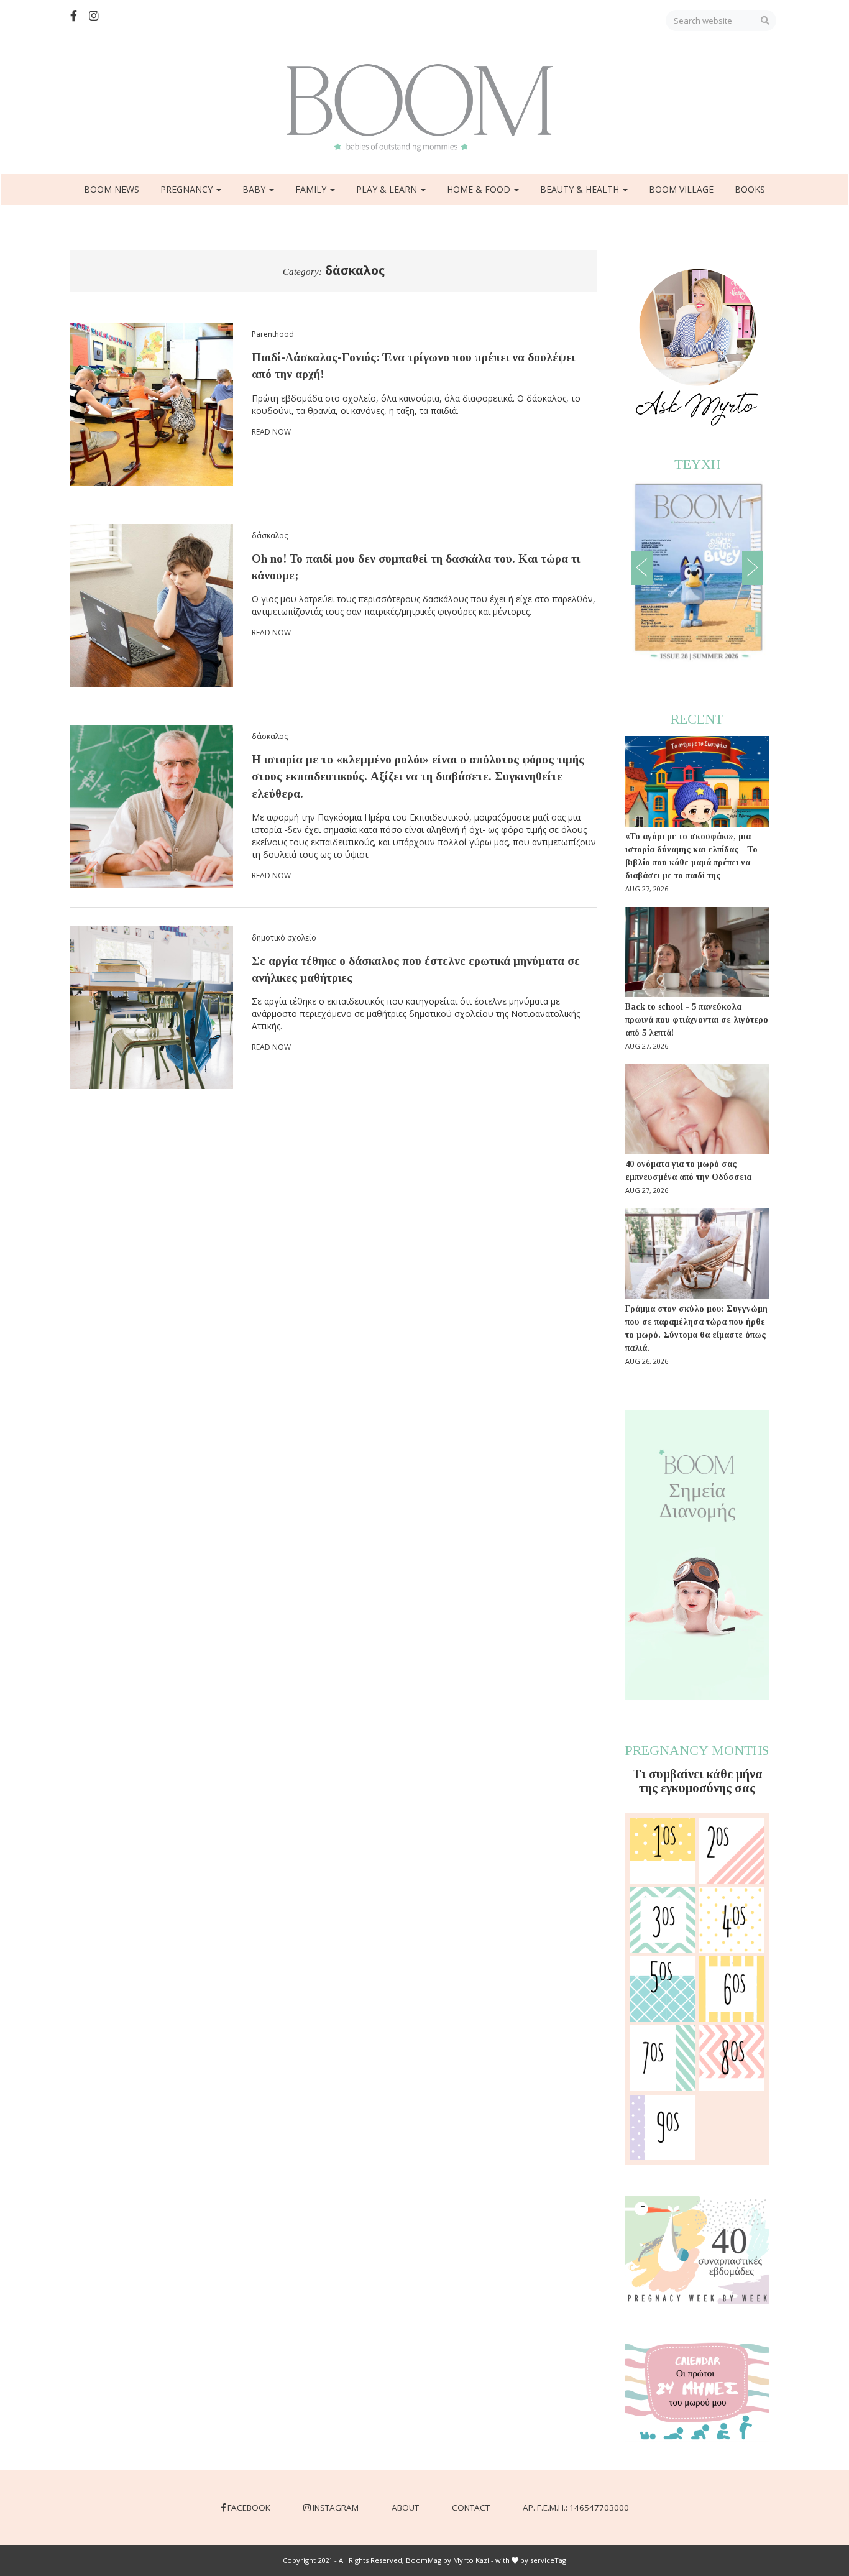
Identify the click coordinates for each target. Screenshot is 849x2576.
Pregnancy (188, 189)
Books (750, 189)
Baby (255, 189)
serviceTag (548, 2560)
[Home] (424, 108)
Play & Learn (388, 189)
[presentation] (642, 568)
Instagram (336, 2508)
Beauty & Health (581, 189)
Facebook (249, 2508)
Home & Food (480, 189)
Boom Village (681, 189)
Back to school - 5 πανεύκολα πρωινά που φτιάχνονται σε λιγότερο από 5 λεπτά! (697, 1020)
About (405, 2508)
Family (312, 189)
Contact (471, 2508)
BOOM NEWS (112, 189)
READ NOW (271, 432)
